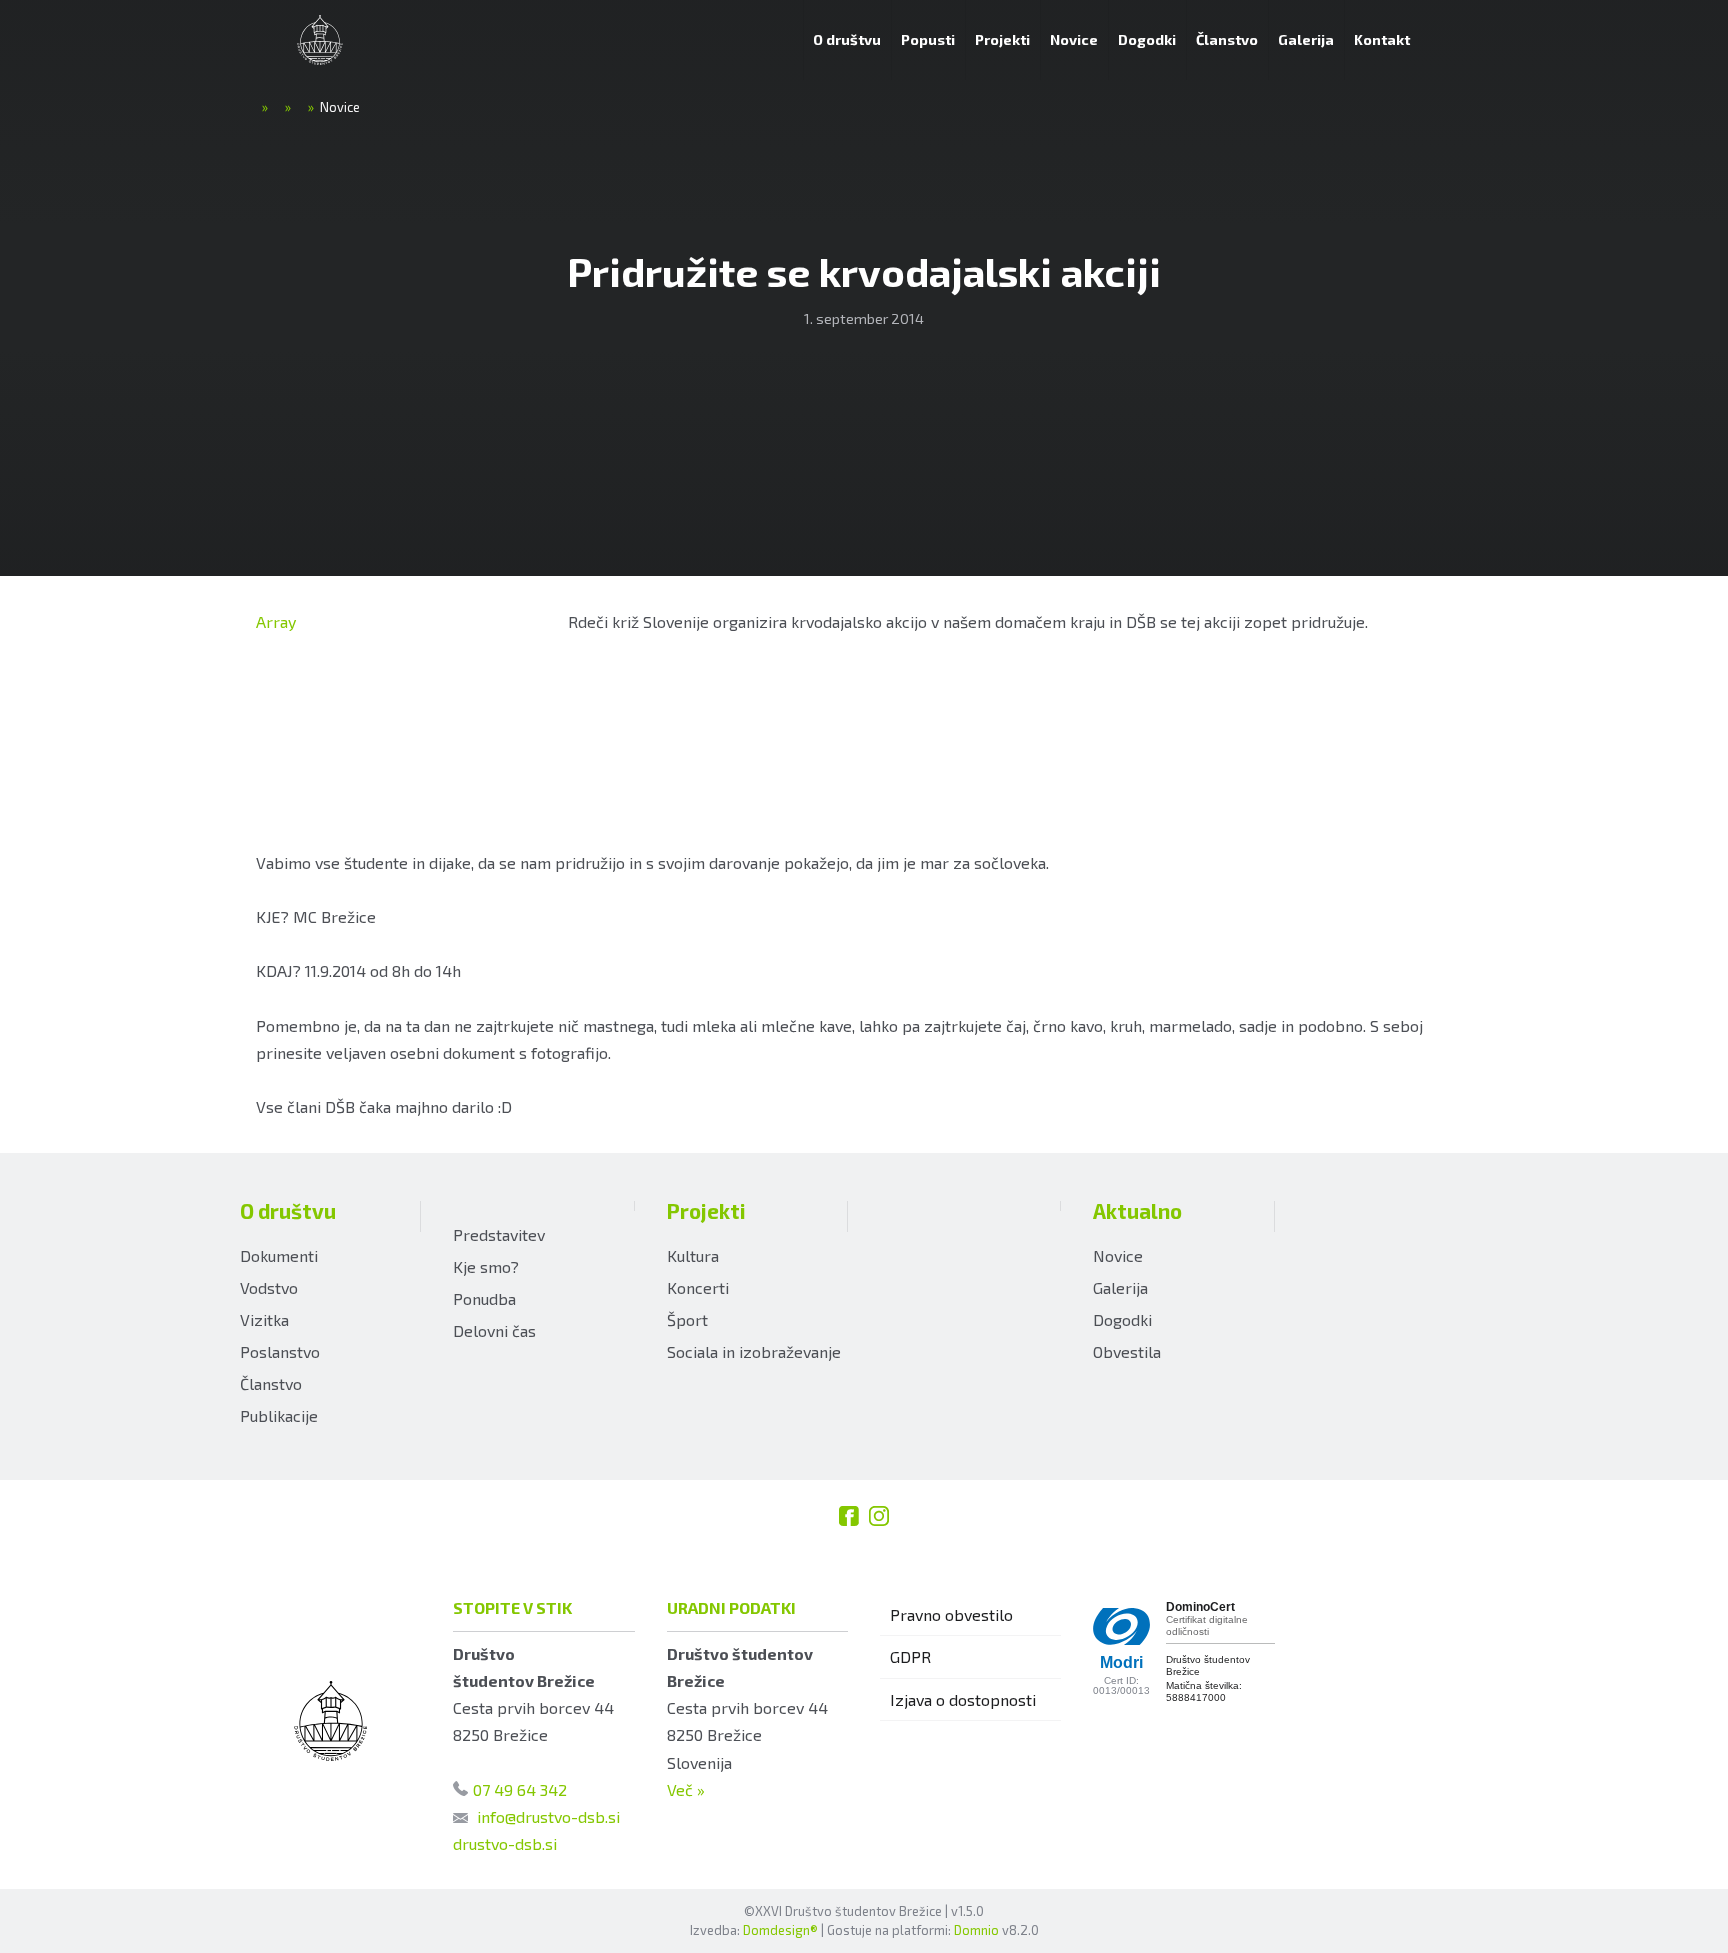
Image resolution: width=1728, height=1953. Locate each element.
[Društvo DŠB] (320, 40)
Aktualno (1137, 1210)
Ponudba (484, 1298)
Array (276, 621)
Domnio (976, 1930)
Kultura (693, 1255)
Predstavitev (499, 1234)
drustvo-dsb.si (505, 1843)
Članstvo (271, 1383)
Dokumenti (279, 1255)
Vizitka (264, 1319)
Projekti (706, 1210)
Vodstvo (269, 1287)
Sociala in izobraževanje (754, 1351)
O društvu (288, 1210)
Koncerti (698, 1287)
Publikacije (279, 1415)
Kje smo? (486, 1266)
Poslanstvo (280, 1351)
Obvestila (1127, 1351)
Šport (687, 1319)
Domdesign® (780, 1930)
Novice (1118, 1255)
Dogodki (1122, 1319)
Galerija (1120, 1287)
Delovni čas (494, 1330)
